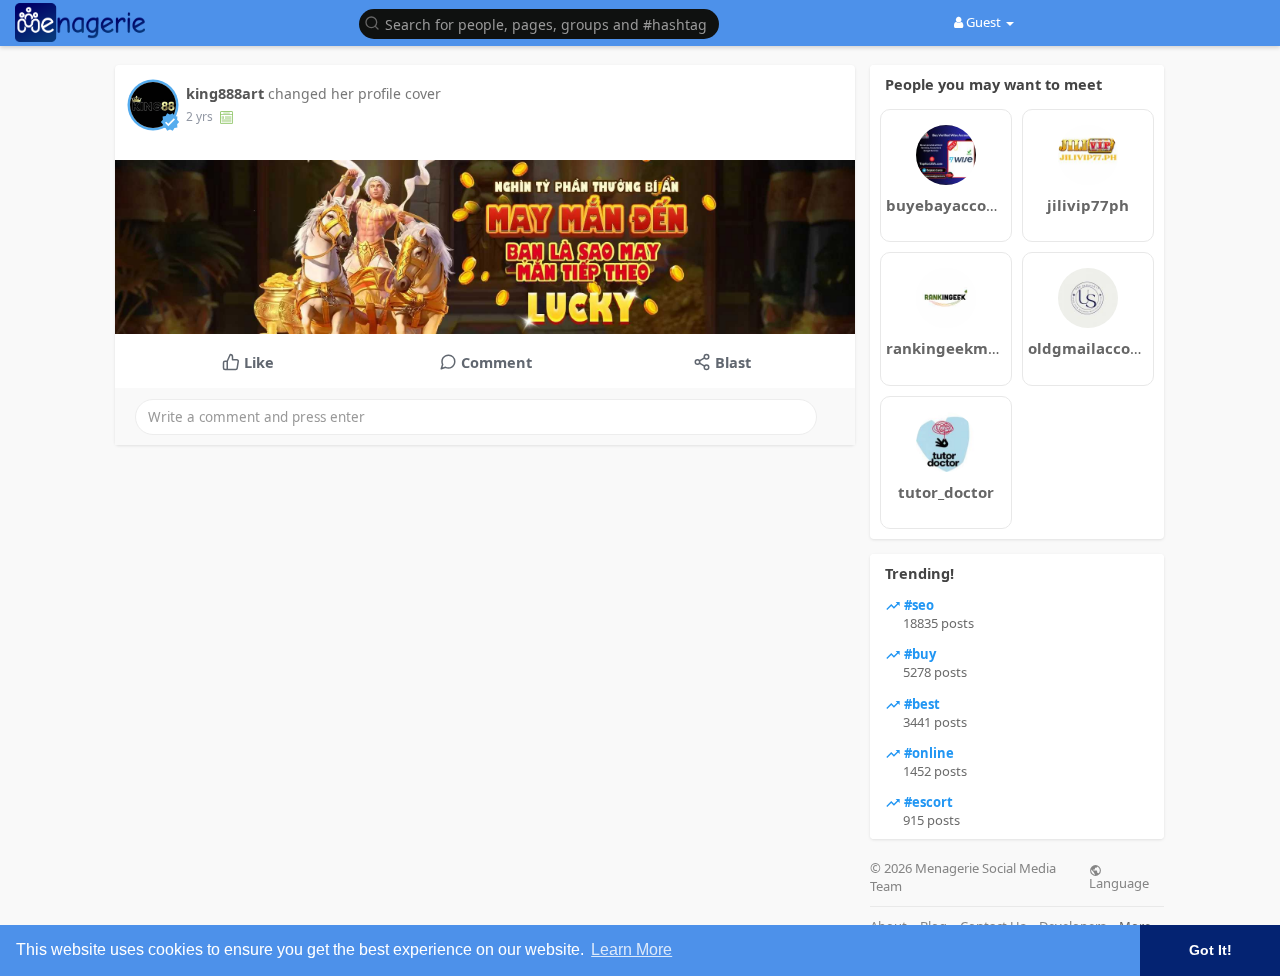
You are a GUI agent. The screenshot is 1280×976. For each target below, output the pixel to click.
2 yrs (199, 116)
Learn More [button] (631, 949)
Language (1119, 882)
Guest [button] (983, 22)
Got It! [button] (1210, 950)
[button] (544, 22)
